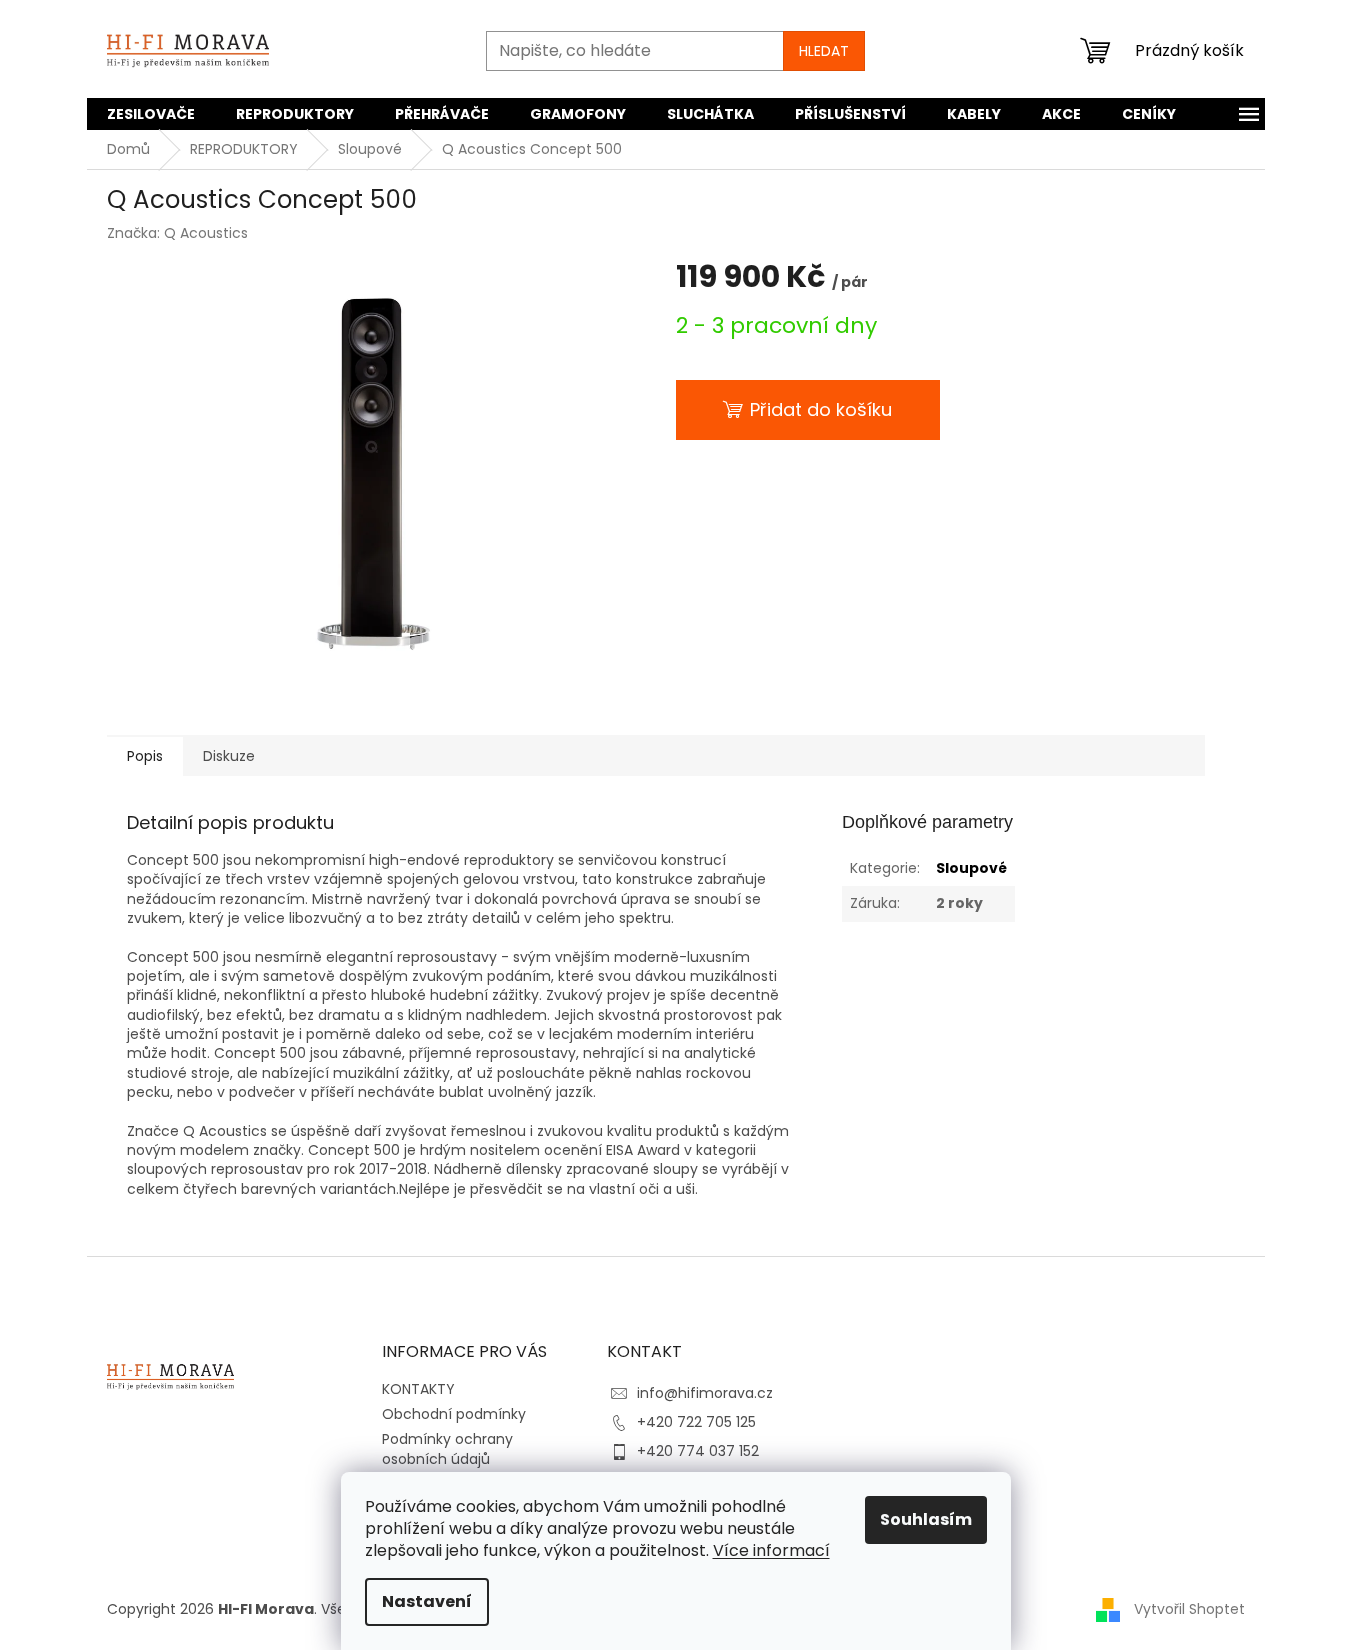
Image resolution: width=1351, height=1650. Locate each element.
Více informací (771, 1550)
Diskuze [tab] (229, 756)
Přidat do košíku (821, 409)
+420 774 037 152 (698, 1451)
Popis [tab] (145, 756)
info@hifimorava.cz (705, 1393)
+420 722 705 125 (696, 1422)
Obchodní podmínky (454, 1414)
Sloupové (971, 868)
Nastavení (427, 1601)
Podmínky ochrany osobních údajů (447, 1448)
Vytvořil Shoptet (1189, 1609)
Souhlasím (926, 1519)
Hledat (824, 51)
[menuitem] (151, 114)
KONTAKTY (418, 1389)
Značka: (177, 233)
